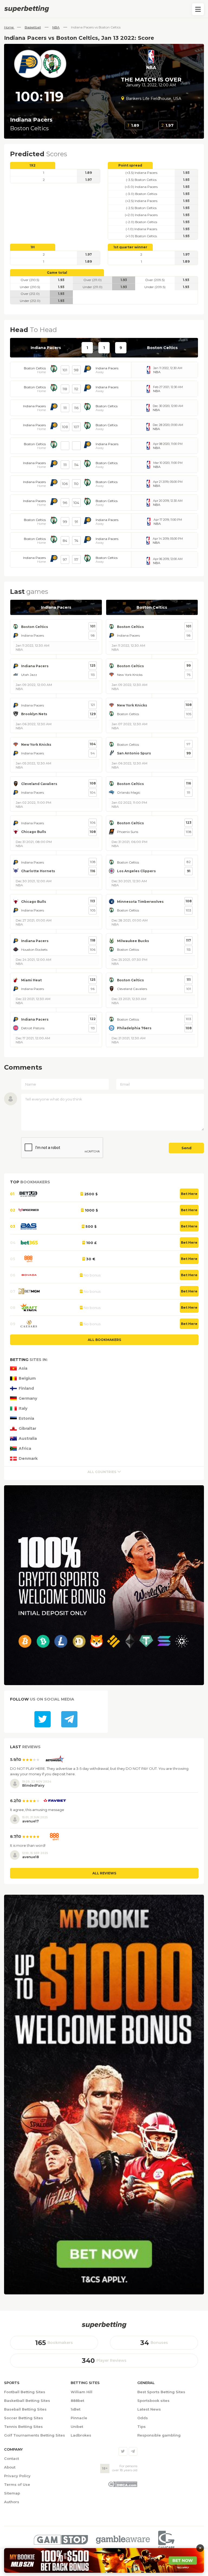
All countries (102, 1472)
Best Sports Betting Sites (161, 2392)
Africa (25, 1449)
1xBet (76, 2409)
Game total (57, 273)
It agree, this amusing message (37, 1810)
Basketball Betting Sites (27, 2401)
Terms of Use (17, 2484)
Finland (26, 1388)
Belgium (27, 1378)
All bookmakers (104, 1340)
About (10, 2467)
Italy (23, 1409)
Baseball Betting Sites (25, 2409)
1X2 (32, 165)
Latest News (149, 2409)
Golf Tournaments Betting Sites (35, 2435)
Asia (23, 1368)
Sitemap (12, 2493)
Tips (142, 2427)
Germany (28, 1398)
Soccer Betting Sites (24, 2418)
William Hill (82, 2392)
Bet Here (189, 1194)
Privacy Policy (17, 2476)
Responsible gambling (159, 2435)
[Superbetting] (104, 9)
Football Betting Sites (25, 2392)
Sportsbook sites (153, 2401)
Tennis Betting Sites (23, 2427)
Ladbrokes (81, 2435)
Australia (28, 1439)
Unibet (77, 2427)
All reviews (104, 1873)
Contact (12, 2458)
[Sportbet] (104, 2325)
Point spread (130, 165)
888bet (77, 2401)
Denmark (28, 1459)
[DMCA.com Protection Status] (123, 2486)
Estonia (26, 1419)
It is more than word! (28, 1845)
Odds (143, 2418)
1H (33, 247)
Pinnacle (79, 2418)
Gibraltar (27, 1429)
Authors (12, 2502)
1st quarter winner (130, 247)
